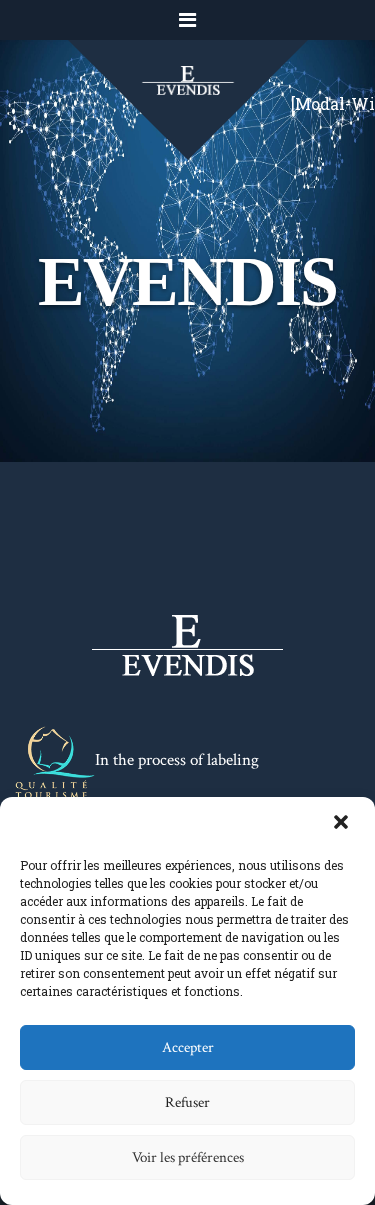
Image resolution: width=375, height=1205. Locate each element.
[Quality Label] (55, 761)
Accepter (188, 1047)
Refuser (187, 1102)
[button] (343, 824)
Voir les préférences (188, 1157)
